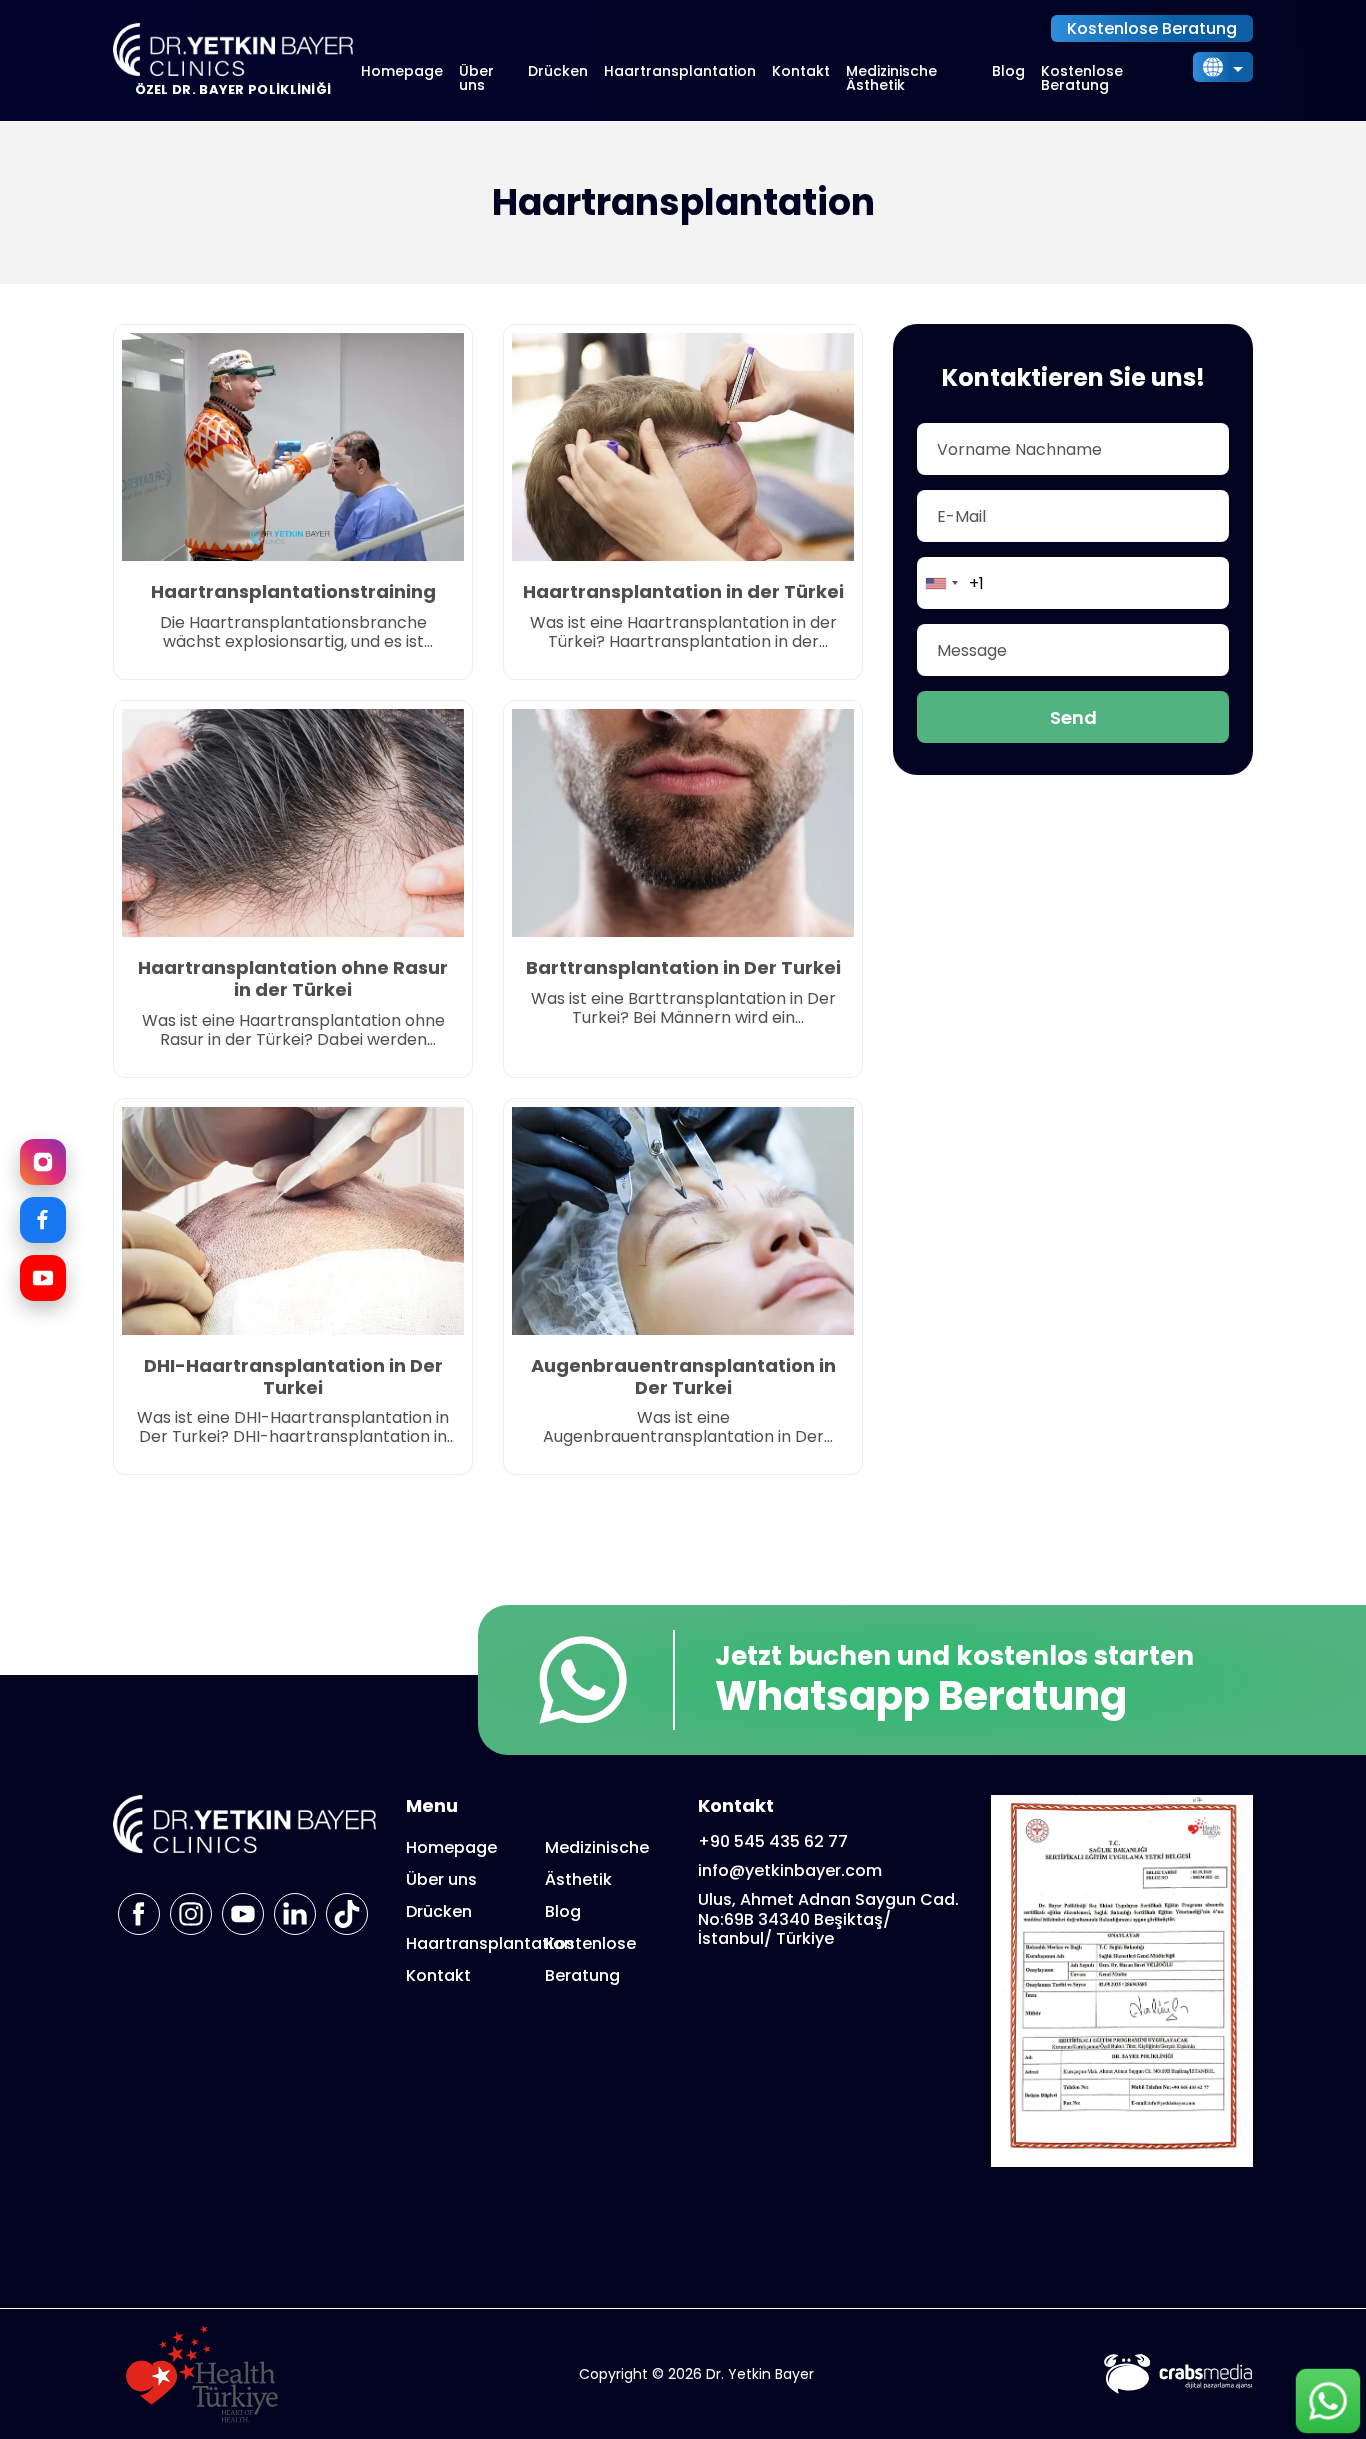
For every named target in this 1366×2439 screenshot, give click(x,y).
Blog (1008, 71)
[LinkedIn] (295, 1914)
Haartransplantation (680, 71)
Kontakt (801, 71)
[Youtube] (243, 1914)
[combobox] (941, 583)
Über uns (476, 78)
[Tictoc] (347, 1914)
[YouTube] (43, 1278)
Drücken (558, 71)
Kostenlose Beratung (1152, 28)
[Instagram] (43, 1162)
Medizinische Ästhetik (891, 78)
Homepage (402, 71)
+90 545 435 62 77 (773, 1841)
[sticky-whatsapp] (1328, 2401)
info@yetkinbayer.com (790, 1870)
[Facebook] (43, 1220)
